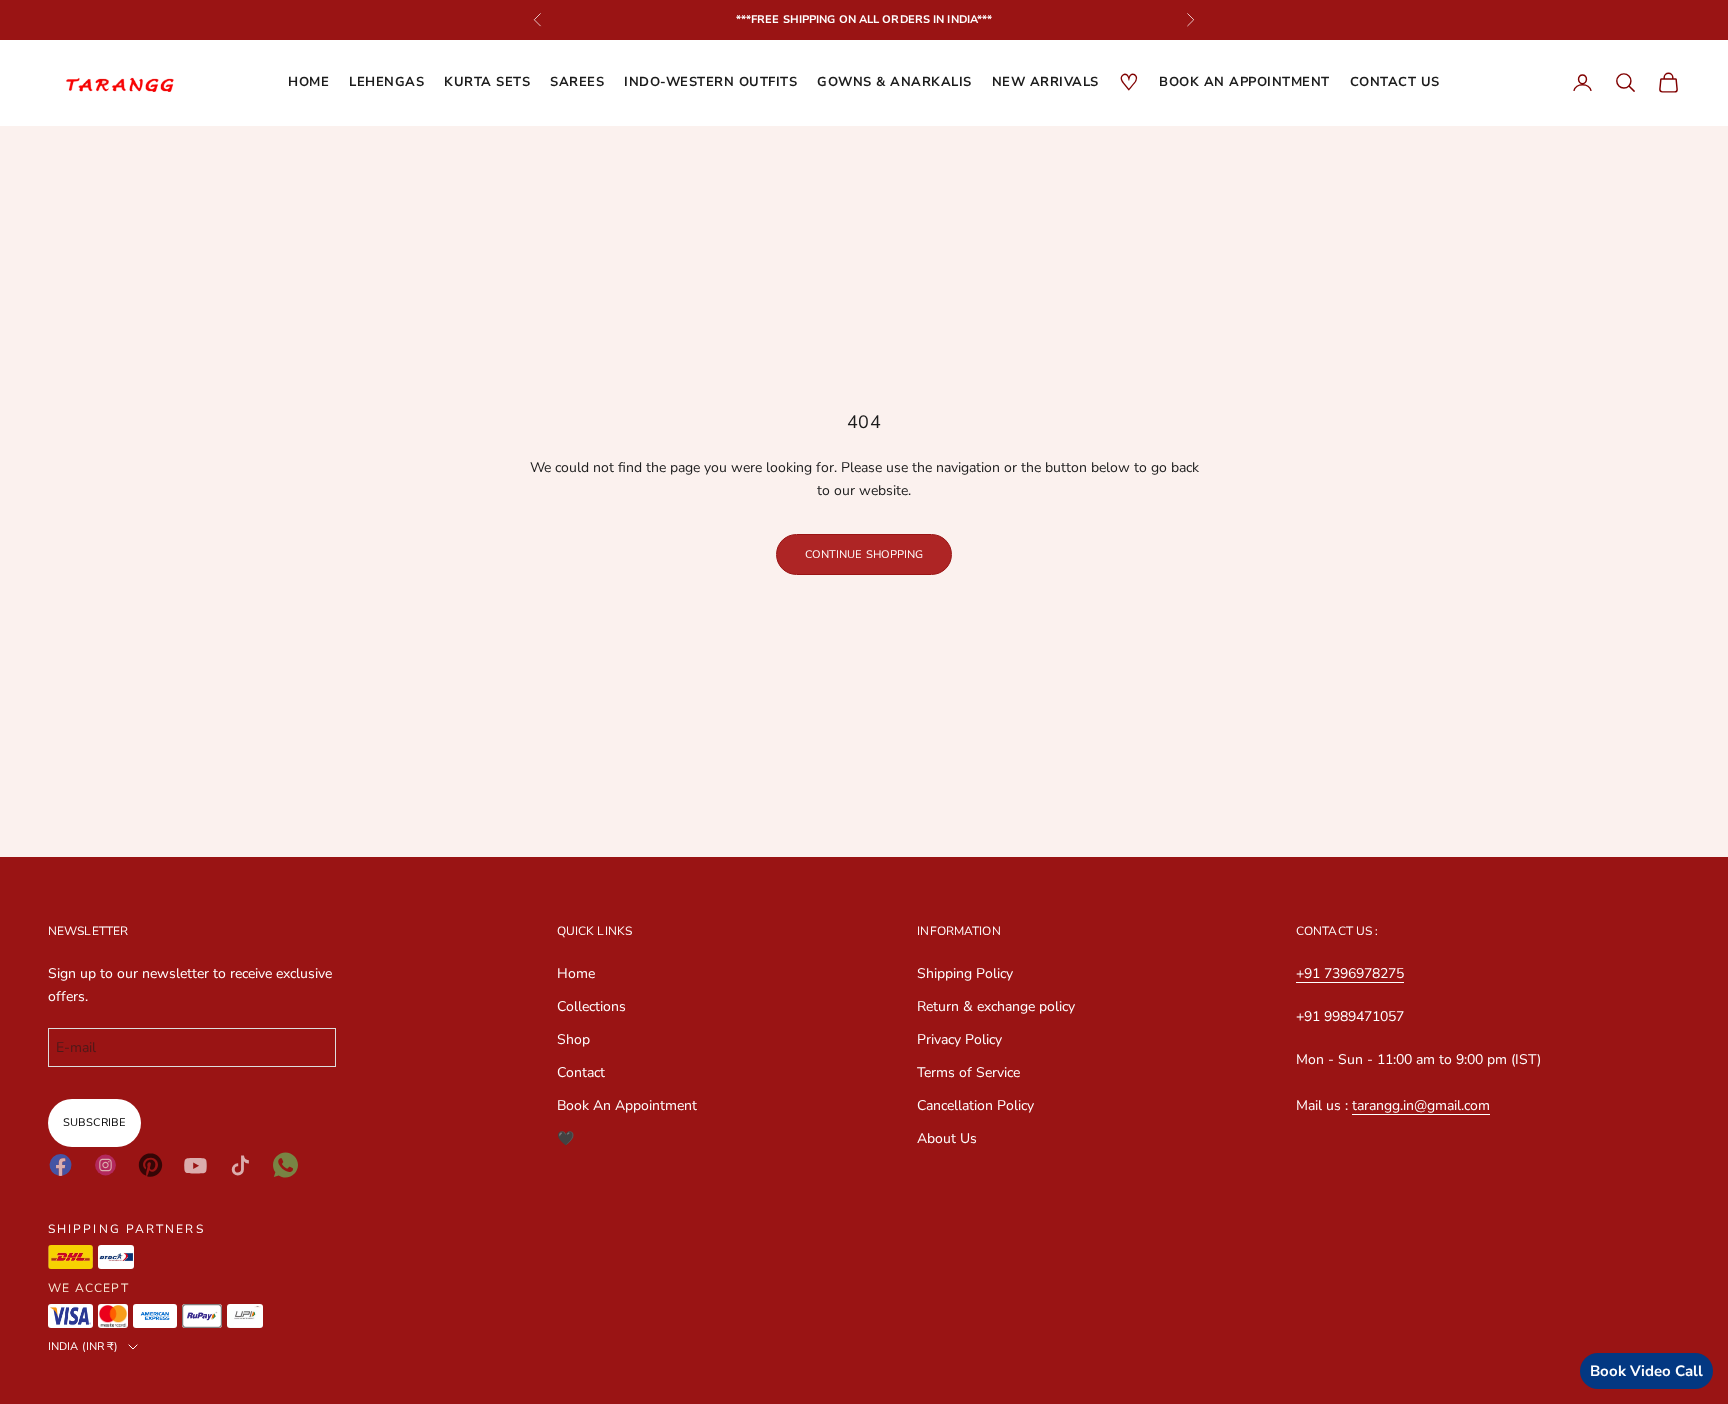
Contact (581, 1072)
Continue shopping (864, 554)
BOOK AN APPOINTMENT (1244, 82)
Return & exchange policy (996, 1006)
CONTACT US (1395, 82)
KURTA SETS (487, 82)
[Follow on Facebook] (60, 1165)
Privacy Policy (959, 1039)
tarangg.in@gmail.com (1421, 1105)
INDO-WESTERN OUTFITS (710, 82)
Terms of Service (968, 1072)
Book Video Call (1646, 1371)
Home (308, 82)
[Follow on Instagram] (105, 1165)
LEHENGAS (386, 82)
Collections (591, 1006)
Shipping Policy (965, 973)
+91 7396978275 (1350, 973)
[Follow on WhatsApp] (285, 1165)
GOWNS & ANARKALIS (894, 82)
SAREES (577, 82)
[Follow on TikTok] (240, 1165)
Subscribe (94, 1122)
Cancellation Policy (975, 1105)
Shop (573, 1039)
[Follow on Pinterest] (150, 1165)
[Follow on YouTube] (195, 1165)
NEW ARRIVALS (1045, 82)
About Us (947, 1138)
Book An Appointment (627, 1105)
